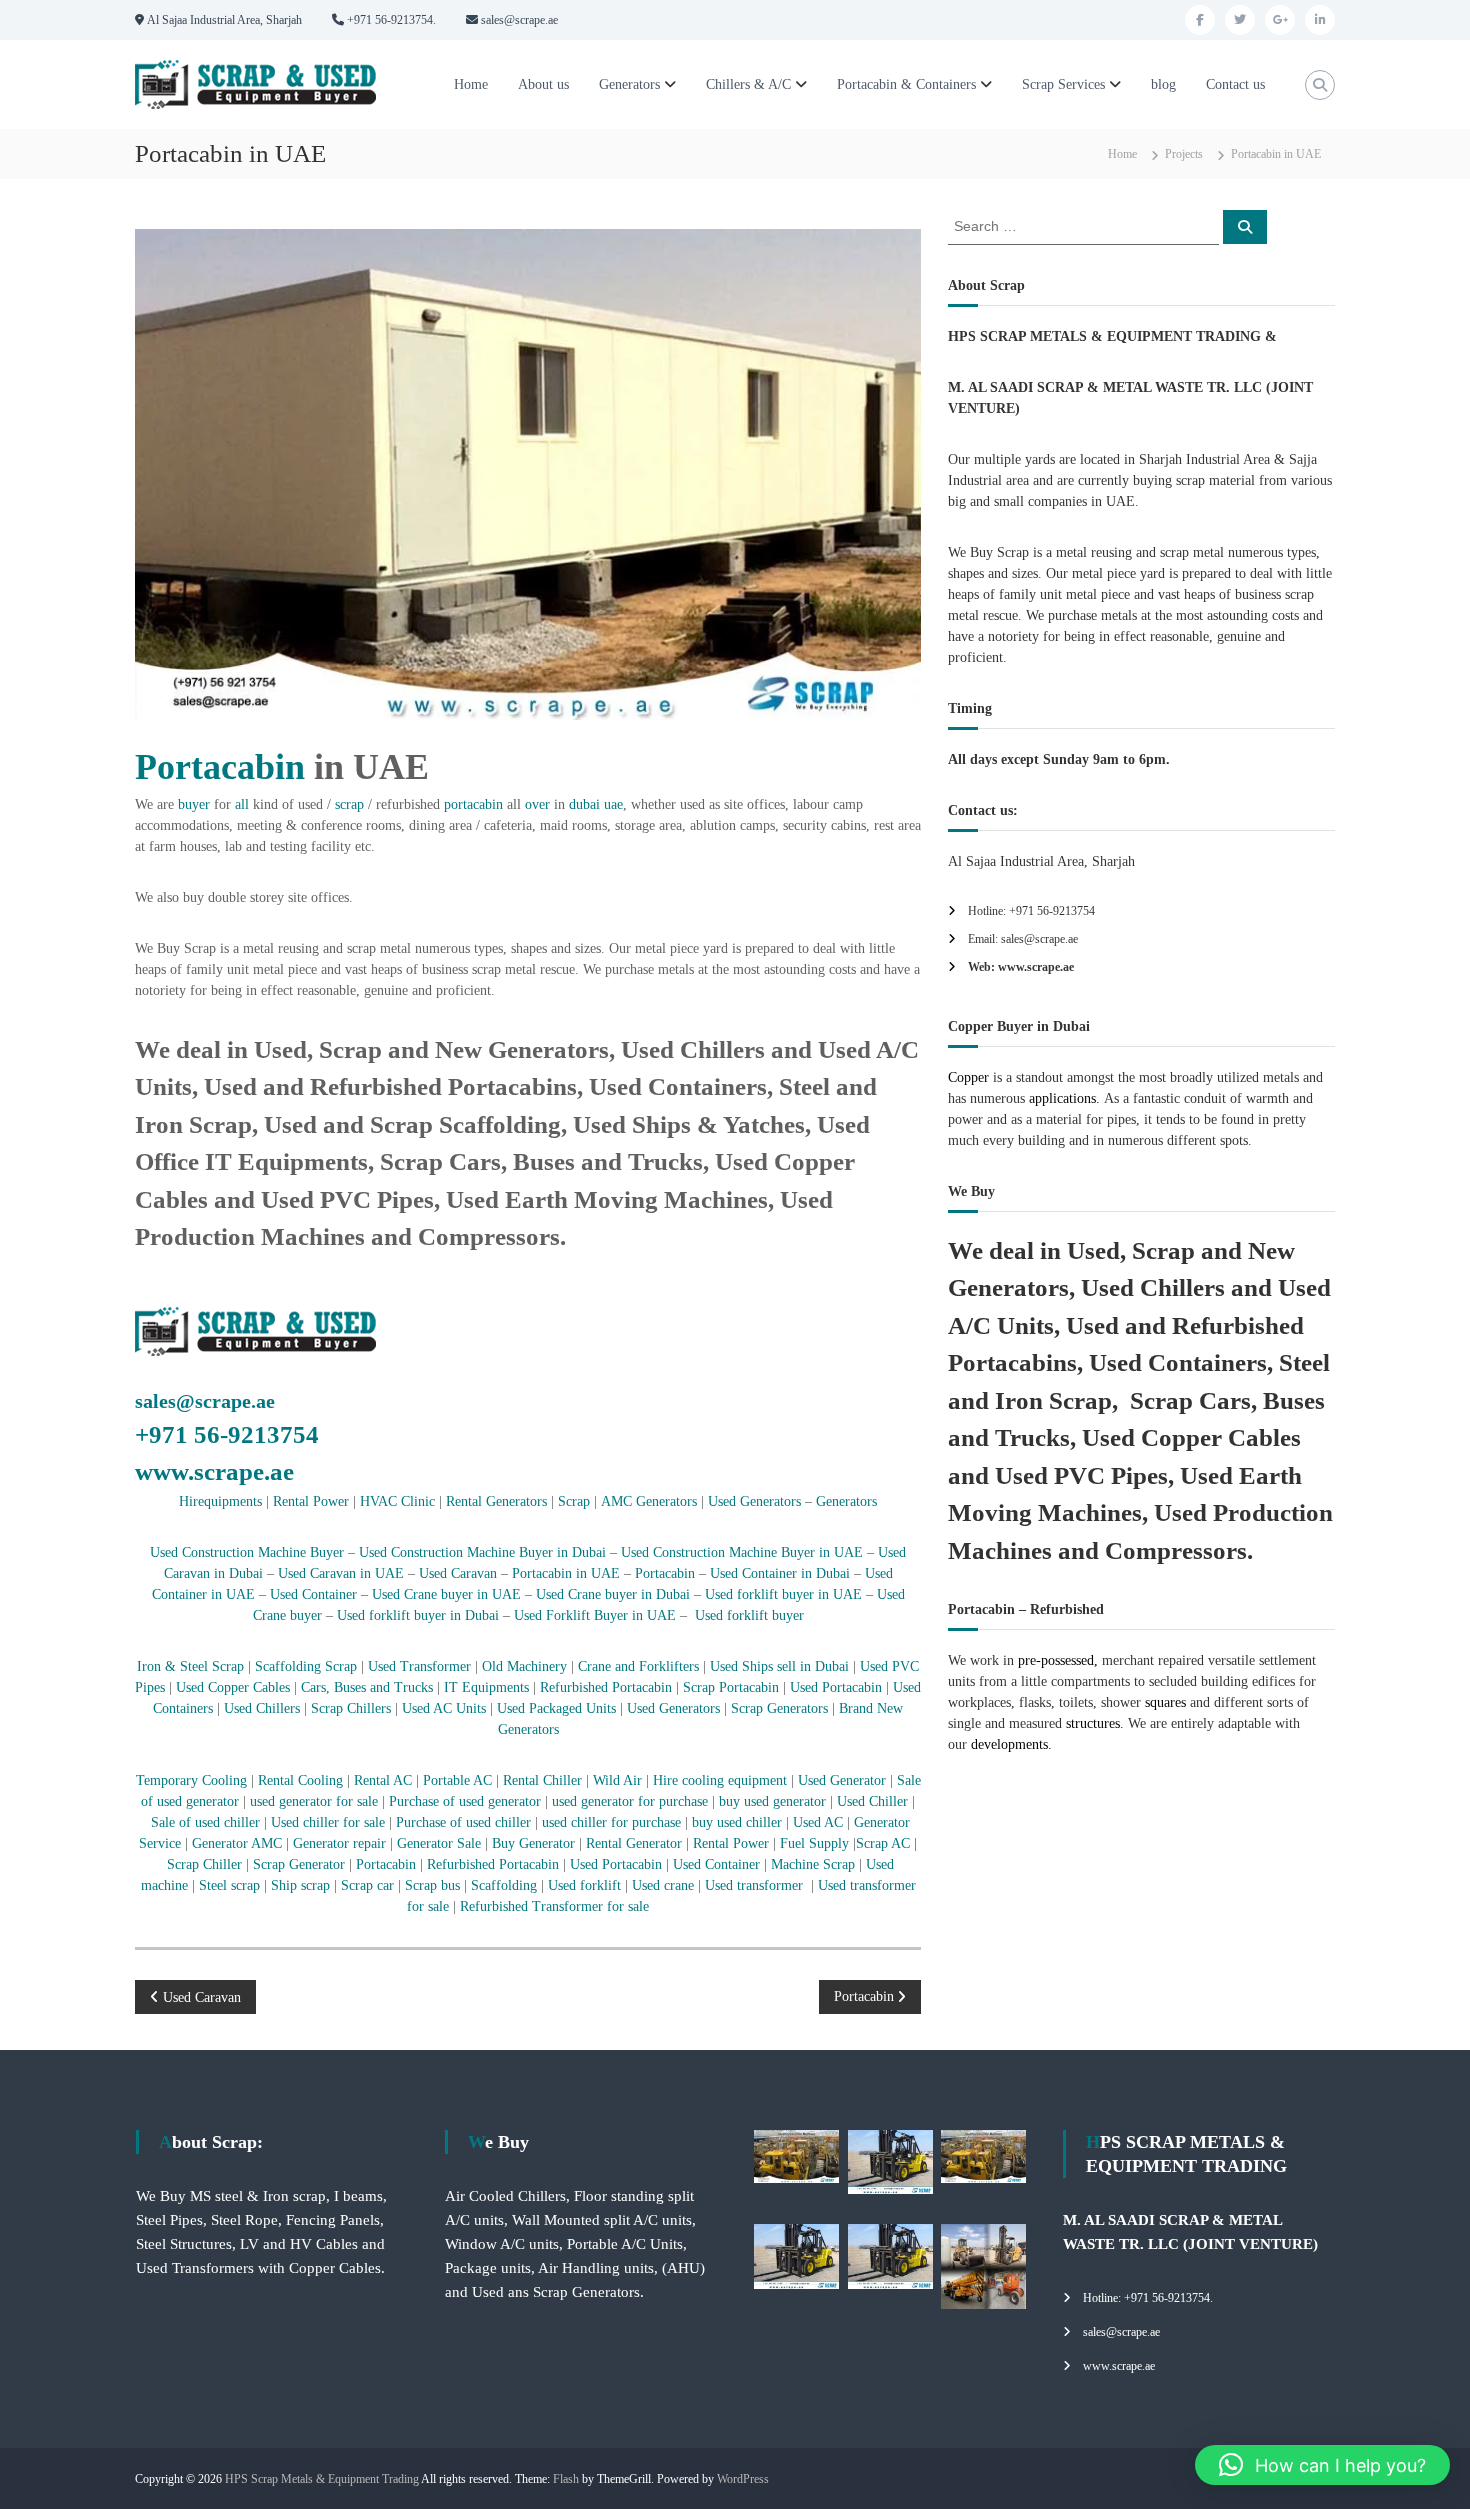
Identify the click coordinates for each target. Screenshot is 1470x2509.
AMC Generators (649, 1501)
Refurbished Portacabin (606, 1687)
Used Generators (754, 1501)
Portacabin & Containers (906, 84)
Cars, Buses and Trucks (367, 1687)
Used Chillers (262, 1708)
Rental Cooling (300, 1780)
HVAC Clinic (397, 1501)
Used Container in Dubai (780, 1573)
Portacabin (220, 767)
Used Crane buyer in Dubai (613, 1594)
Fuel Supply (814, 1843)
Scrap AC (883, 1843)
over (537, 804)
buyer (194, 804)
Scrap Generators (779, 1708)
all (242, 804)
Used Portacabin (836, 1687)
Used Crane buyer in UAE (444, 1594)
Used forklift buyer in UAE (783, 1594)
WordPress (743, 2479)
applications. (1062, 1098)
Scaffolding (506, 1885)
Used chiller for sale (328, 1822)
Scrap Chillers (351, 1708)
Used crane (663, 1885)
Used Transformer (419, 1666)
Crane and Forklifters (638, 1666)
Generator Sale (439, 1843)
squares (1165, 1702)
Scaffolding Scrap (306, 1666)
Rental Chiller (542, 1780)
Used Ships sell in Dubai (777, 1666)
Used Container (313, 1594)
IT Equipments (484, 1687)
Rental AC (385, 1780)
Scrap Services (1063, 84)
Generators (629, 84)
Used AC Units (444, 1708)
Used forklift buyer (749, 1615)
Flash (566, 2479)
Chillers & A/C (748, 84)
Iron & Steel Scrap (190, 1666)
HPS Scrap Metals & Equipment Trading (322, 2479)
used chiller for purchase (611, 1822)
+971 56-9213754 (227, 1434)
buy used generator (770, 1801)
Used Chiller (874, 1801)
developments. (1011, 1744)
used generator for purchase (630, 1801)
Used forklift (584, 1885)
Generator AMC (237, 1843)
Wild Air (617, 1780)
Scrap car (369, 1885)
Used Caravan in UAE (339, 1573)
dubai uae (596, 804)
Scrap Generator (299, 1864)
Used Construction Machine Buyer (249, 1552)
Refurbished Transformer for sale (554, 1906)
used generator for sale (314, 1801)
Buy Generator (533, 1843)
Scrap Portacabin (731, 1687)
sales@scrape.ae (205, 1401)
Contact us (1235, 84)
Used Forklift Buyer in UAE (595, 1615)
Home (471, 84)
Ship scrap (300, 1885)
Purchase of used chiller (465, 1822)
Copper (968, 1077)
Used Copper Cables (233, 1687)
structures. (1095, 1723)
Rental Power (311, 1501)
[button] (1322, 2465)
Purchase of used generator (467, 1801)
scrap (349, 804)
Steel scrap (229, 1885)
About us (543, 84)
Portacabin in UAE (566, 1573)
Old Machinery (524, 1666)
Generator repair (341, 1843)
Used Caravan (458, 1573)
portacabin (473, 804)
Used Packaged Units (556, 1708)
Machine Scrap (815, 1864)
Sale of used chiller (205, 1822)
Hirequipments (220, 1501)
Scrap (574, 1501)
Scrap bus (430, 1885)
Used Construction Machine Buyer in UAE (742, 1552)
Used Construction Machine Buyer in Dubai (482, 1552)
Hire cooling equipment (720, 1780)
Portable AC (459, 1780)
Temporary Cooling (191, 1780)
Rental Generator (636, 1843)
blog (1163, 84)
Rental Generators (496, 1501)
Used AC (818, 1822)
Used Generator (842, 1780)
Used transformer (754, 1885)
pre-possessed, (1058, 1660)
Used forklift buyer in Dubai (418, 1615)
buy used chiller (735, 1822)
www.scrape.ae (214, 1471)
